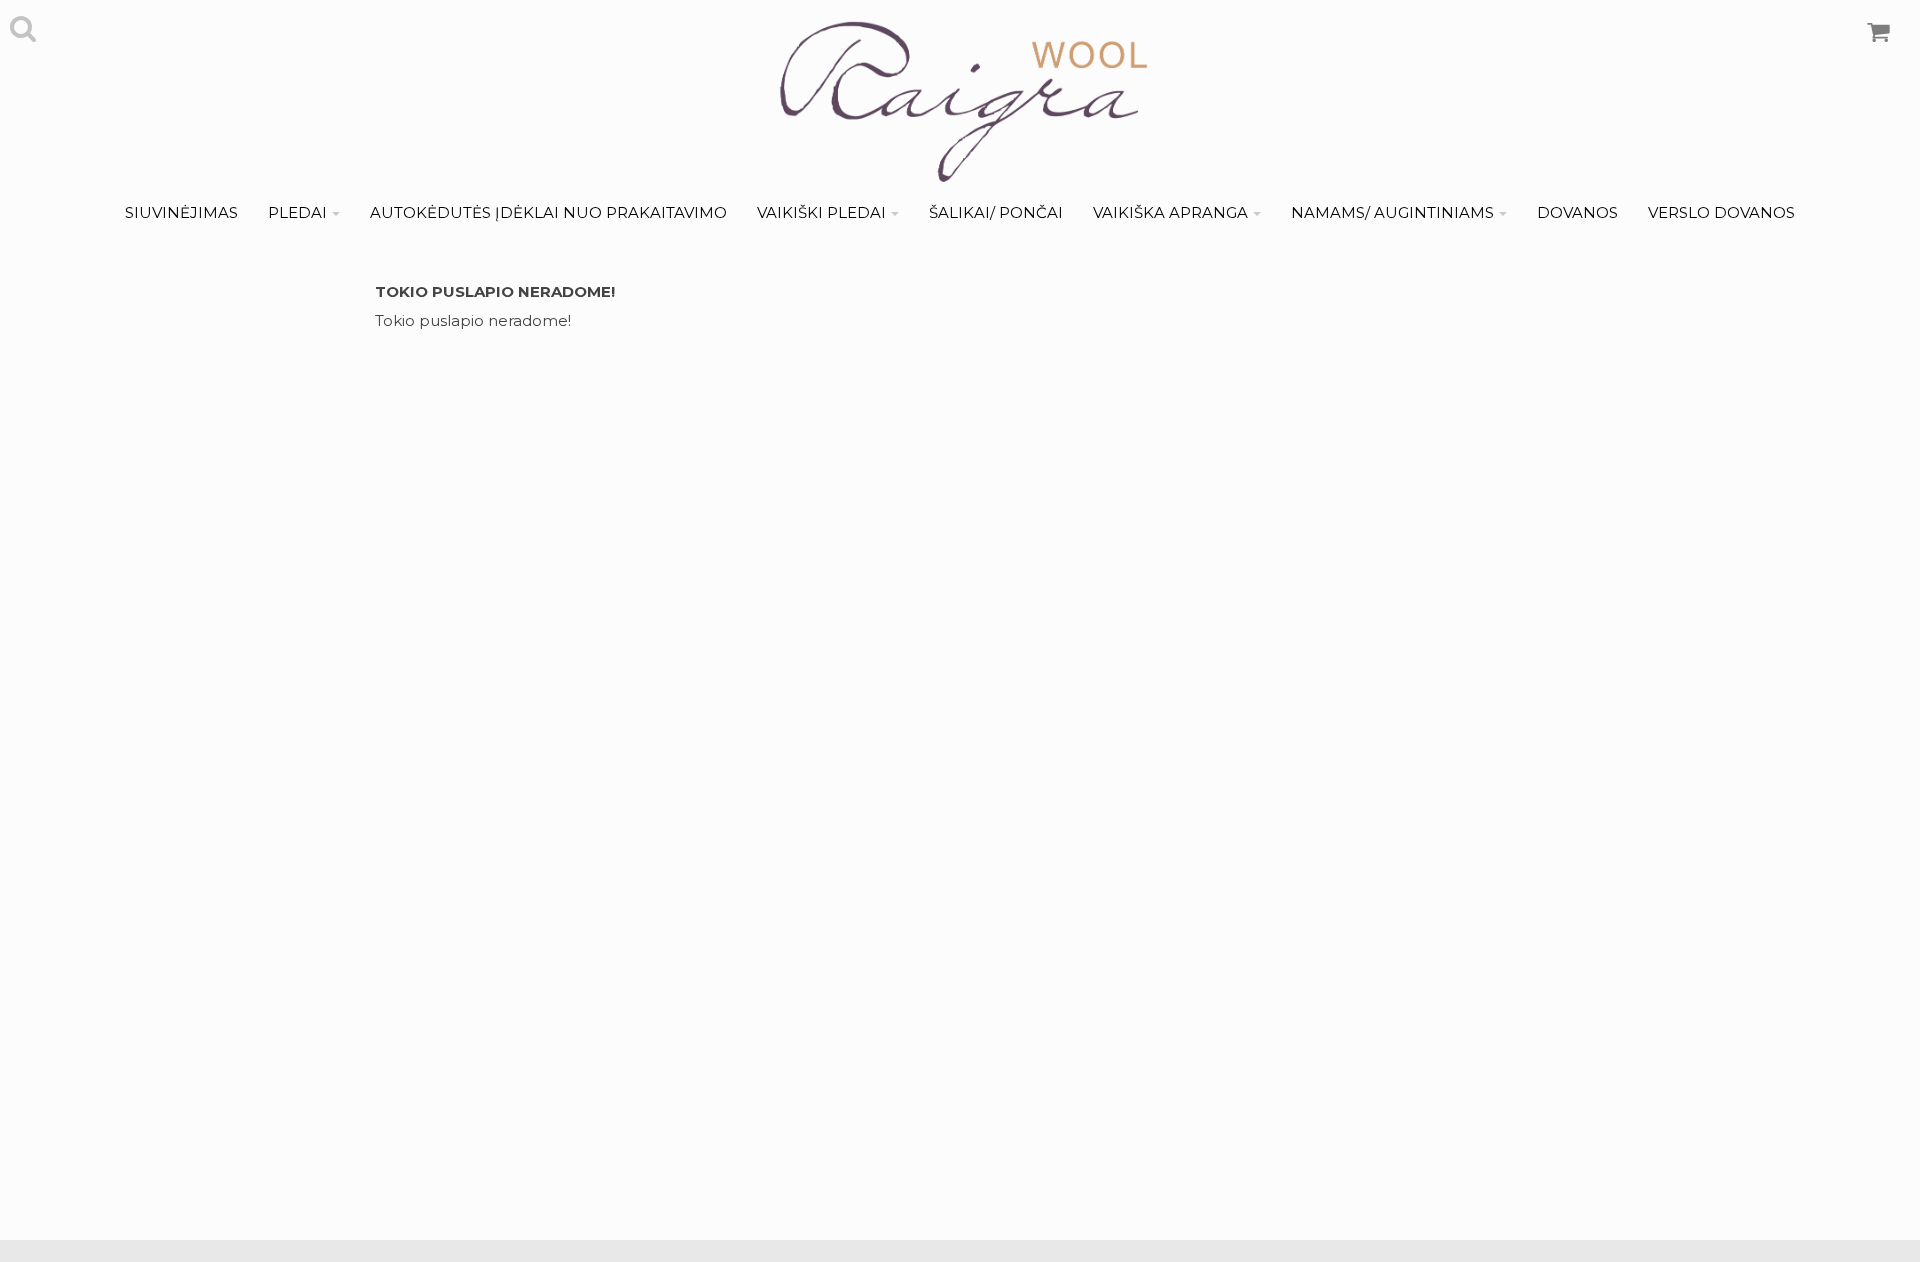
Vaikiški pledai (821, 212)
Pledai (297, 212)
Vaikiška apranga (1170, 212)
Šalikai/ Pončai (996, 212)
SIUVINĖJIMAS (181, 212)
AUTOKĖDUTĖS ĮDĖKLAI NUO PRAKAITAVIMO (548, 212)
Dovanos (1577, 212)
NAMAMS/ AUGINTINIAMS (1392, 212)
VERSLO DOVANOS (1721, 212)
